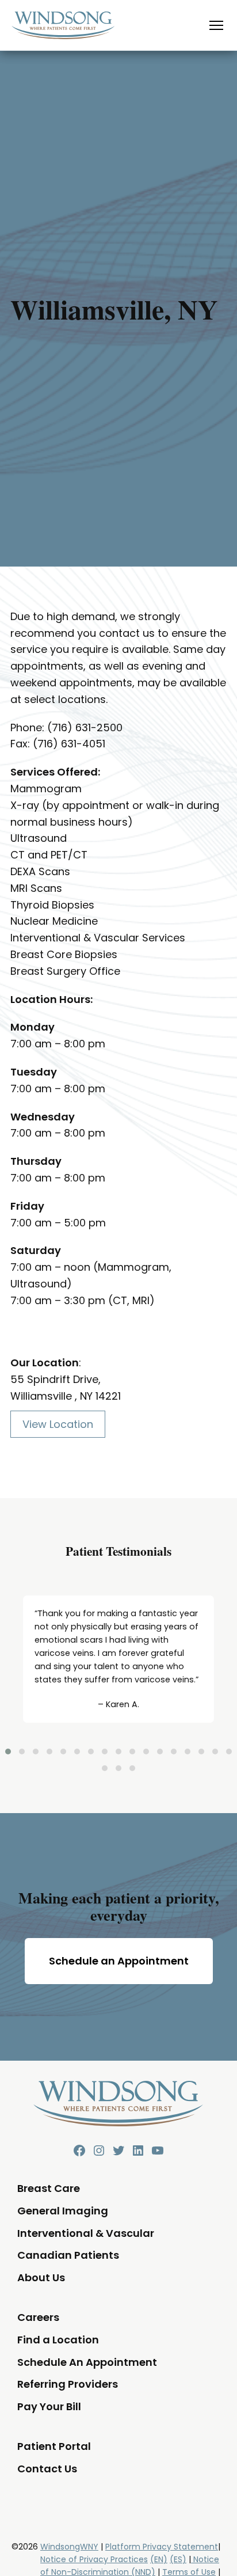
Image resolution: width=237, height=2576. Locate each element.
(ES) (178, 2559)
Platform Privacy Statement (162, 2547)
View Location (58, 1424)
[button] (8, 1751)
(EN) (159, 2559)
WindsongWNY (69, 2547)
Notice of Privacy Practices (94, 2559)
